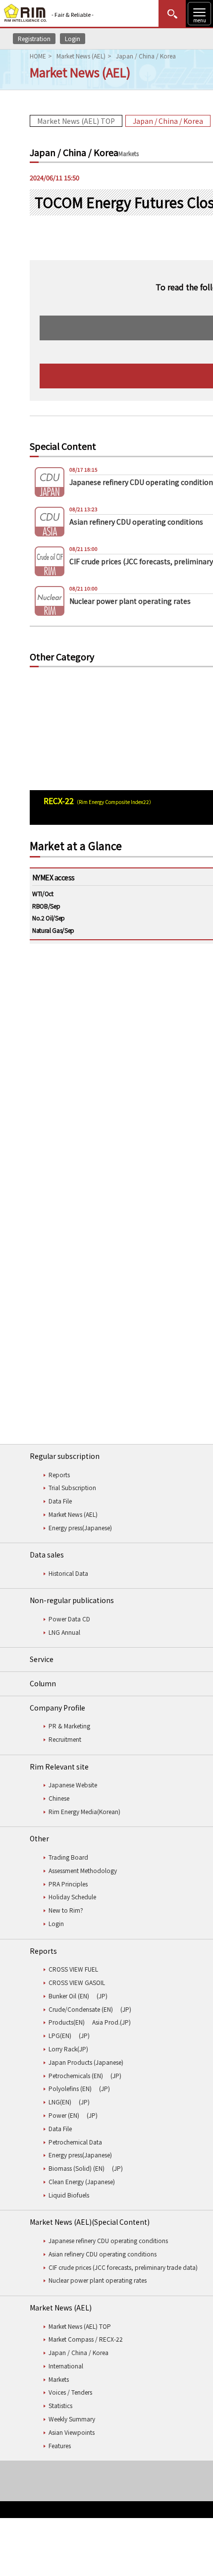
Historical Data (68, 1573)
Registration (34, 38)
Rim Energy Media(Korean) (84, 1811)
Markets (59, 2379)
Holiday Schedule (72, 1897)
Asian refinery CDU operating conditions (103, 2254)
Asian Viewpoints (72, 2432)
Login (73, 38)
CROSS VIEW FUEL (73, 1969)
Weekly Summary (72, 2419)
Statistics (60, 2405)
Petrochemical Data (75, 2142)
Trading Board (68, 1857)
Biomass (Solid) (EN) (77, 2168)
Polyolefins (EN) (70, 2088)
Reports (59, 1475)
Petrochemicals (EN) (76, 2075)
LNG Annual (64, 1632)
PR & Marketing (69, 1726)
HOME (38, 56)
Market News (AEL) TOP (76, 121)
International (66, 2366)
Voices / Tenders (70, 2392)
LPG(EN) (60, 2035)
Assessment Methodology (83, 1870)
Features (60, 2445)
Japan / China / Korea (168, 121)
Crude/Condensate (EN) (81, 2009)
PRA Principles (68, 1884)
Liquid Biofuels (69, 2195)
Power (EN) (64, 2115)
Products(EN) (67, 2022)
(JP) (102, 1996)
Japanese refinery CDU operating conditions (108, 2240)
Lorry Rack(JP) (68, 2049)
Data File (60, 1501)
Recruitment (65, 1739)
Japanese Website (73, 1785)
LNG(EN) (60, 2102)
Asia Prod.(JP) (111, 2022)
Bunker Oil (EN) (69, 1996)
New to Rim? (66, 1910)
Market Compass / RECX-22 (86, 2339)
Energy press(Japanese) (80, 1528)
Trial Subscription (72, 1487)
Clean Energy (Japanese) (82, 2181)
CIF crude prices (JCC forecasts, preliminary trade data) (123, 2267)
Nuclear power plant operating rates (98, 2280)
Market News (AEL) (81, 56)
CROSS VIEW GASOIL (77, 1982)
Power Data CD (69, 1619)
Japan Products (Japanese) (86, 2062)
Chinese (59, 1798)
